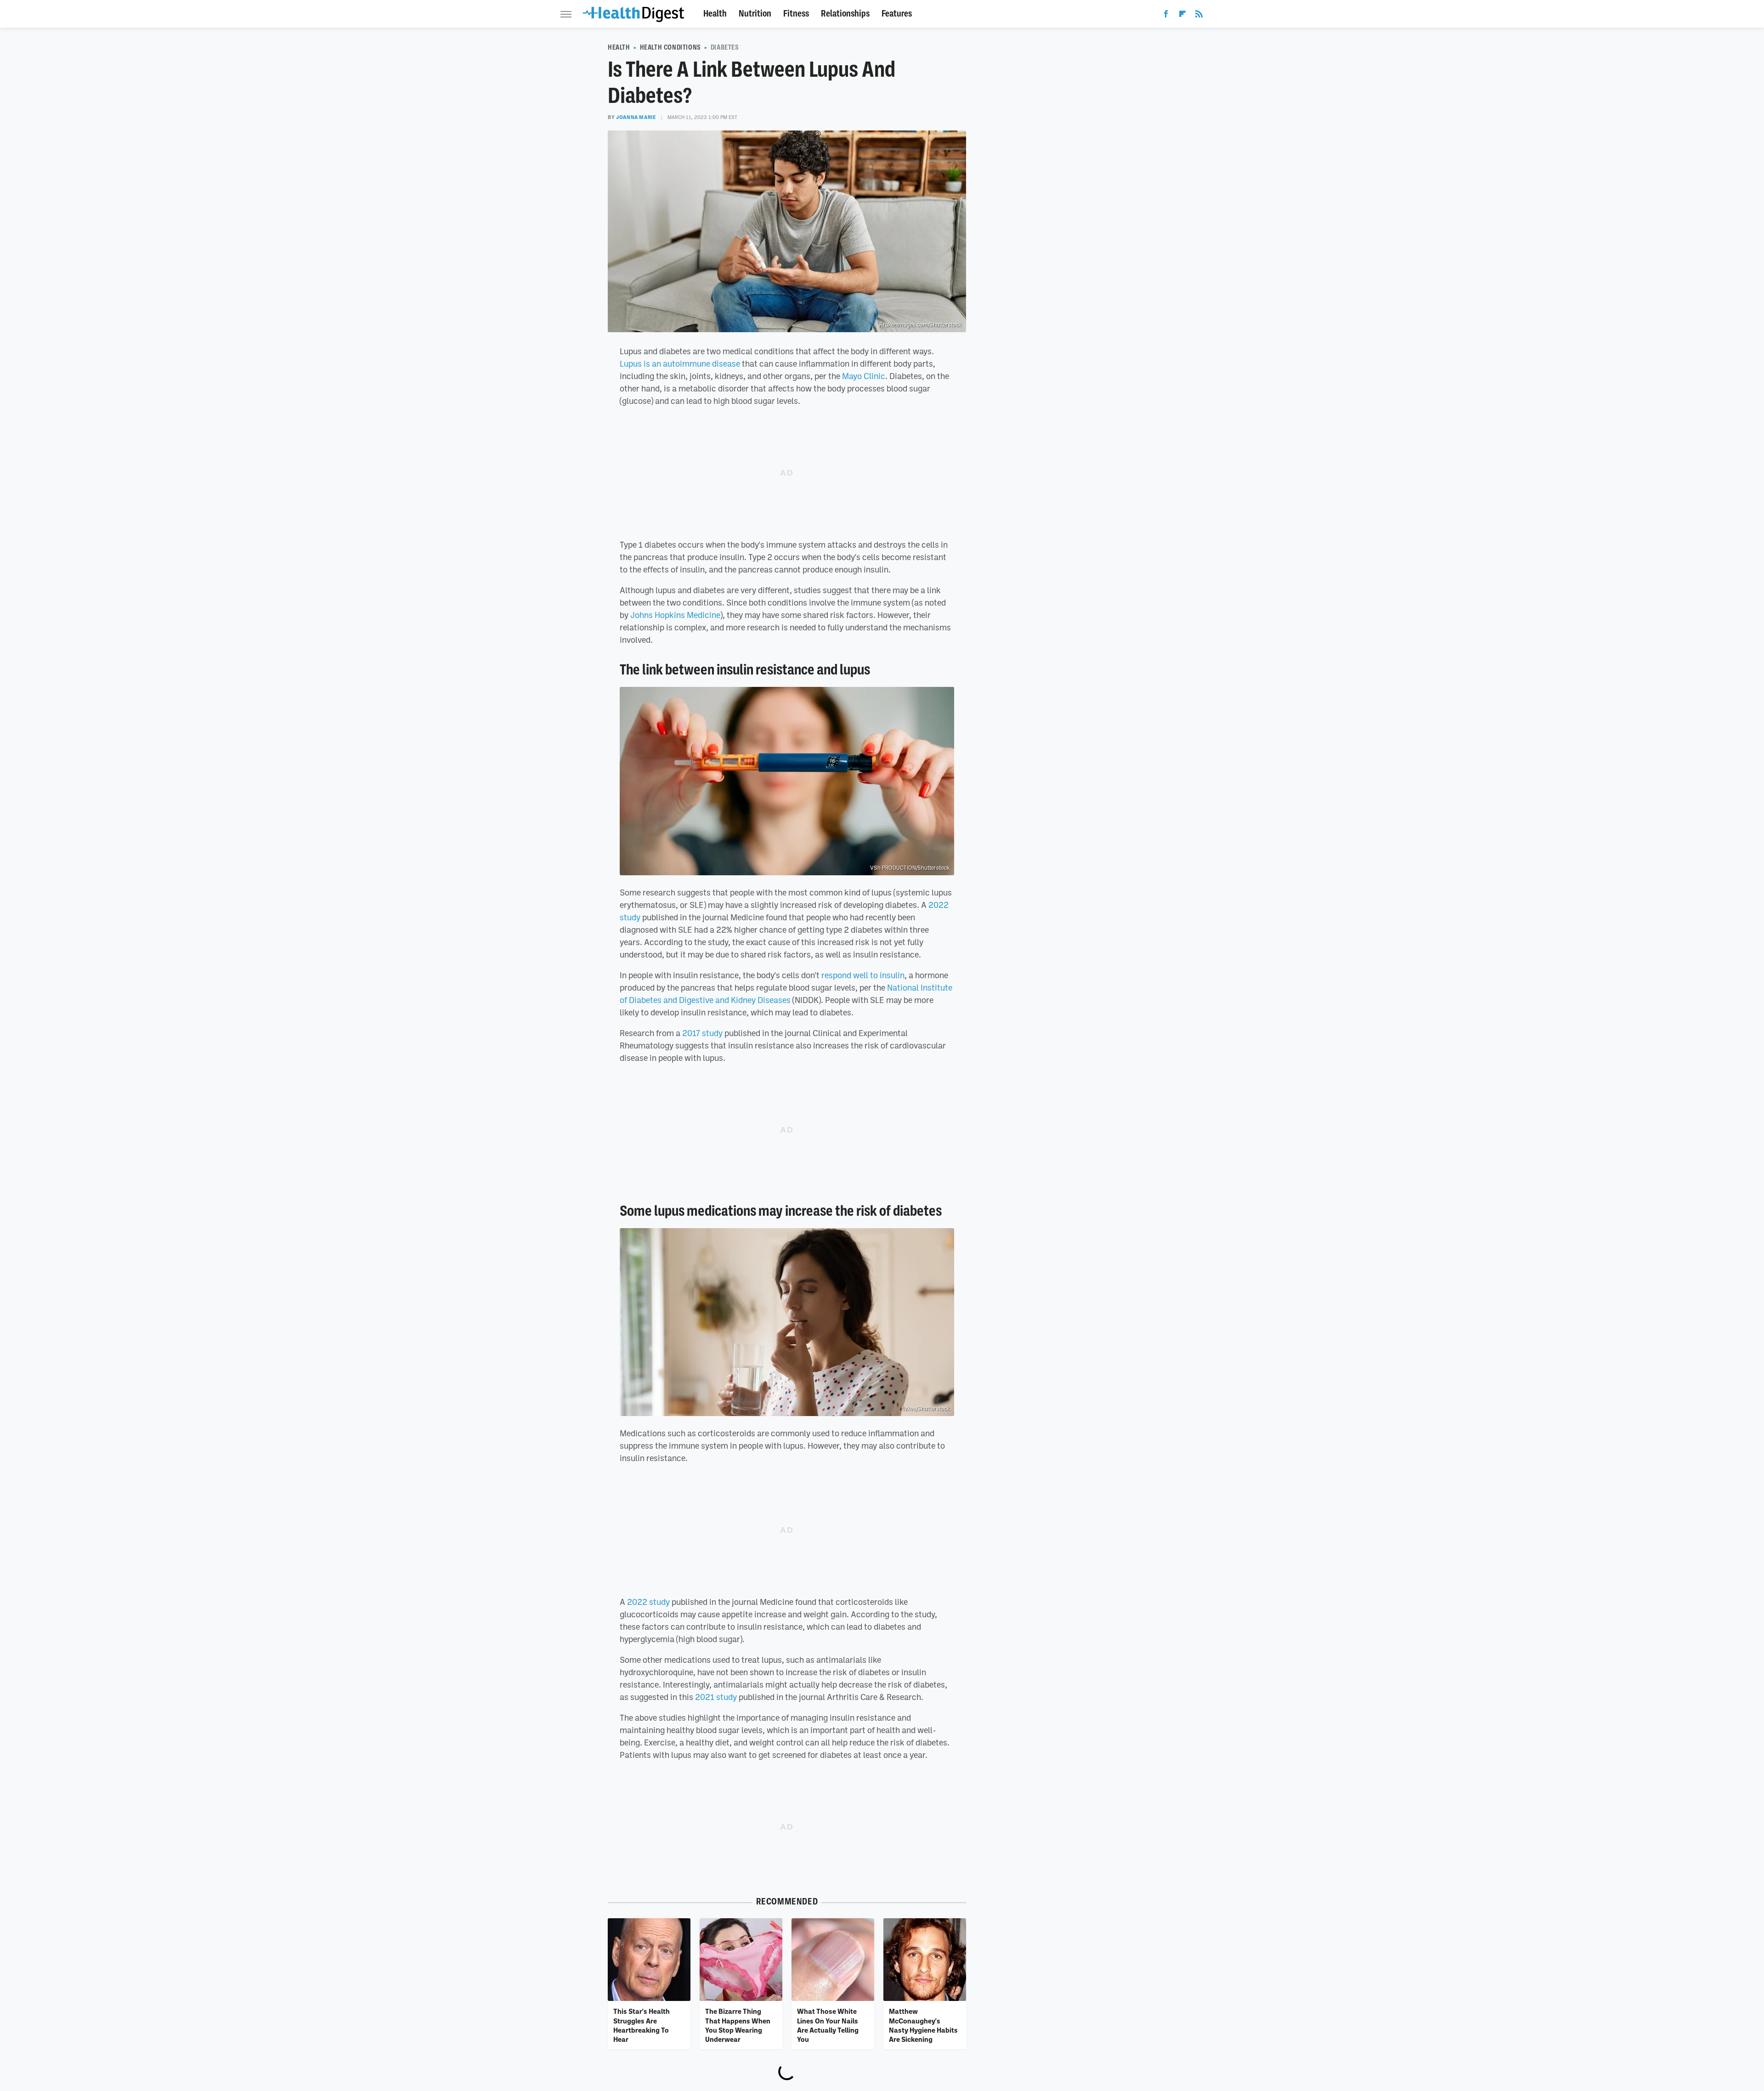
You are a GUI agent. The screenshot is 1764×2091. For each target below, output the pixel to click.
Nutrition (755, 14)
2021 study (716, 1697)
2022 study (648, 1602)
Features (897, 14)
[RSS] (1199, 16)
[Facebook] (1166, 16)
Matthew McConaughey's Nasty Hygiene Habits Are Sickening (923, 2025)
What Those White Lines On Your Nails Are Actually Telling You (828, 2025)
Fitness (796, 14)
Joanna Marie (636, 117)
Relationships (845, 14)
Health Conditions (670, 47)
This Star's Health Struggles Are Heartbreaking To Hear (642, 2025)
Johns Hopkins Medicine (675, 615)
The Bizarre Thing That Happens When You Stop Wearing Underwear (738, 2025)
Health (715, 14)
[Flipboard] (1182, 16)
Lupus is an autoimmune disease (680, 363)
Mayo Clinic (864, 376)
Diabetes (725, 47)
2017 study (702, 1033)
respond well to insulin (863, 975)
